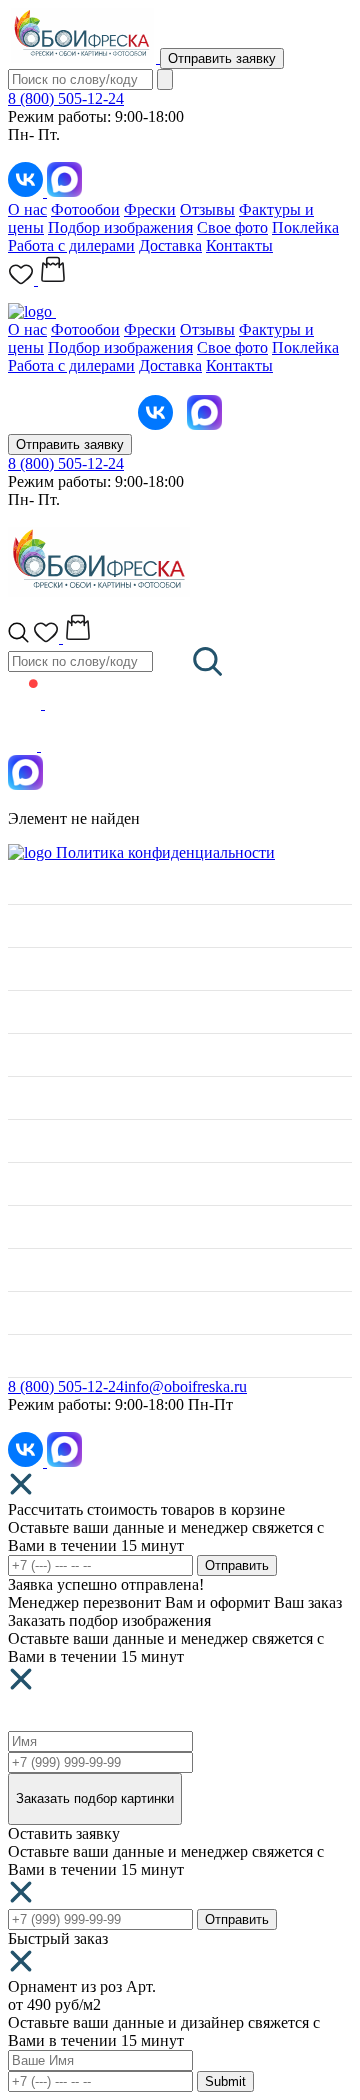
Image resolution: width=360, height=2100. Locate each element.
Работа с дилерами (71, 245)
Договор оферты (64, 1312)
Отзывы (207, 209)
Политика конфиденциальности (165, 852)
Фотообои (85, 209)
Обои (26, 1054)
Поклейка (305, 227)
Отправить (237, 1565)
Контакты (239, 245)
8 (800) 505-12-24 (66, 98)
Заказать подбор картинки (95, 1798)
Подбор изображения (120, 227)
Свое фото (232, 227)
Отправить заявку (222, 58)
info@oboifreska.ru (185, 1386)
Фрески (150, 209)
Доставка (170, 245)
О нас (27, 209)
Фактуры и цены (65, 925)
